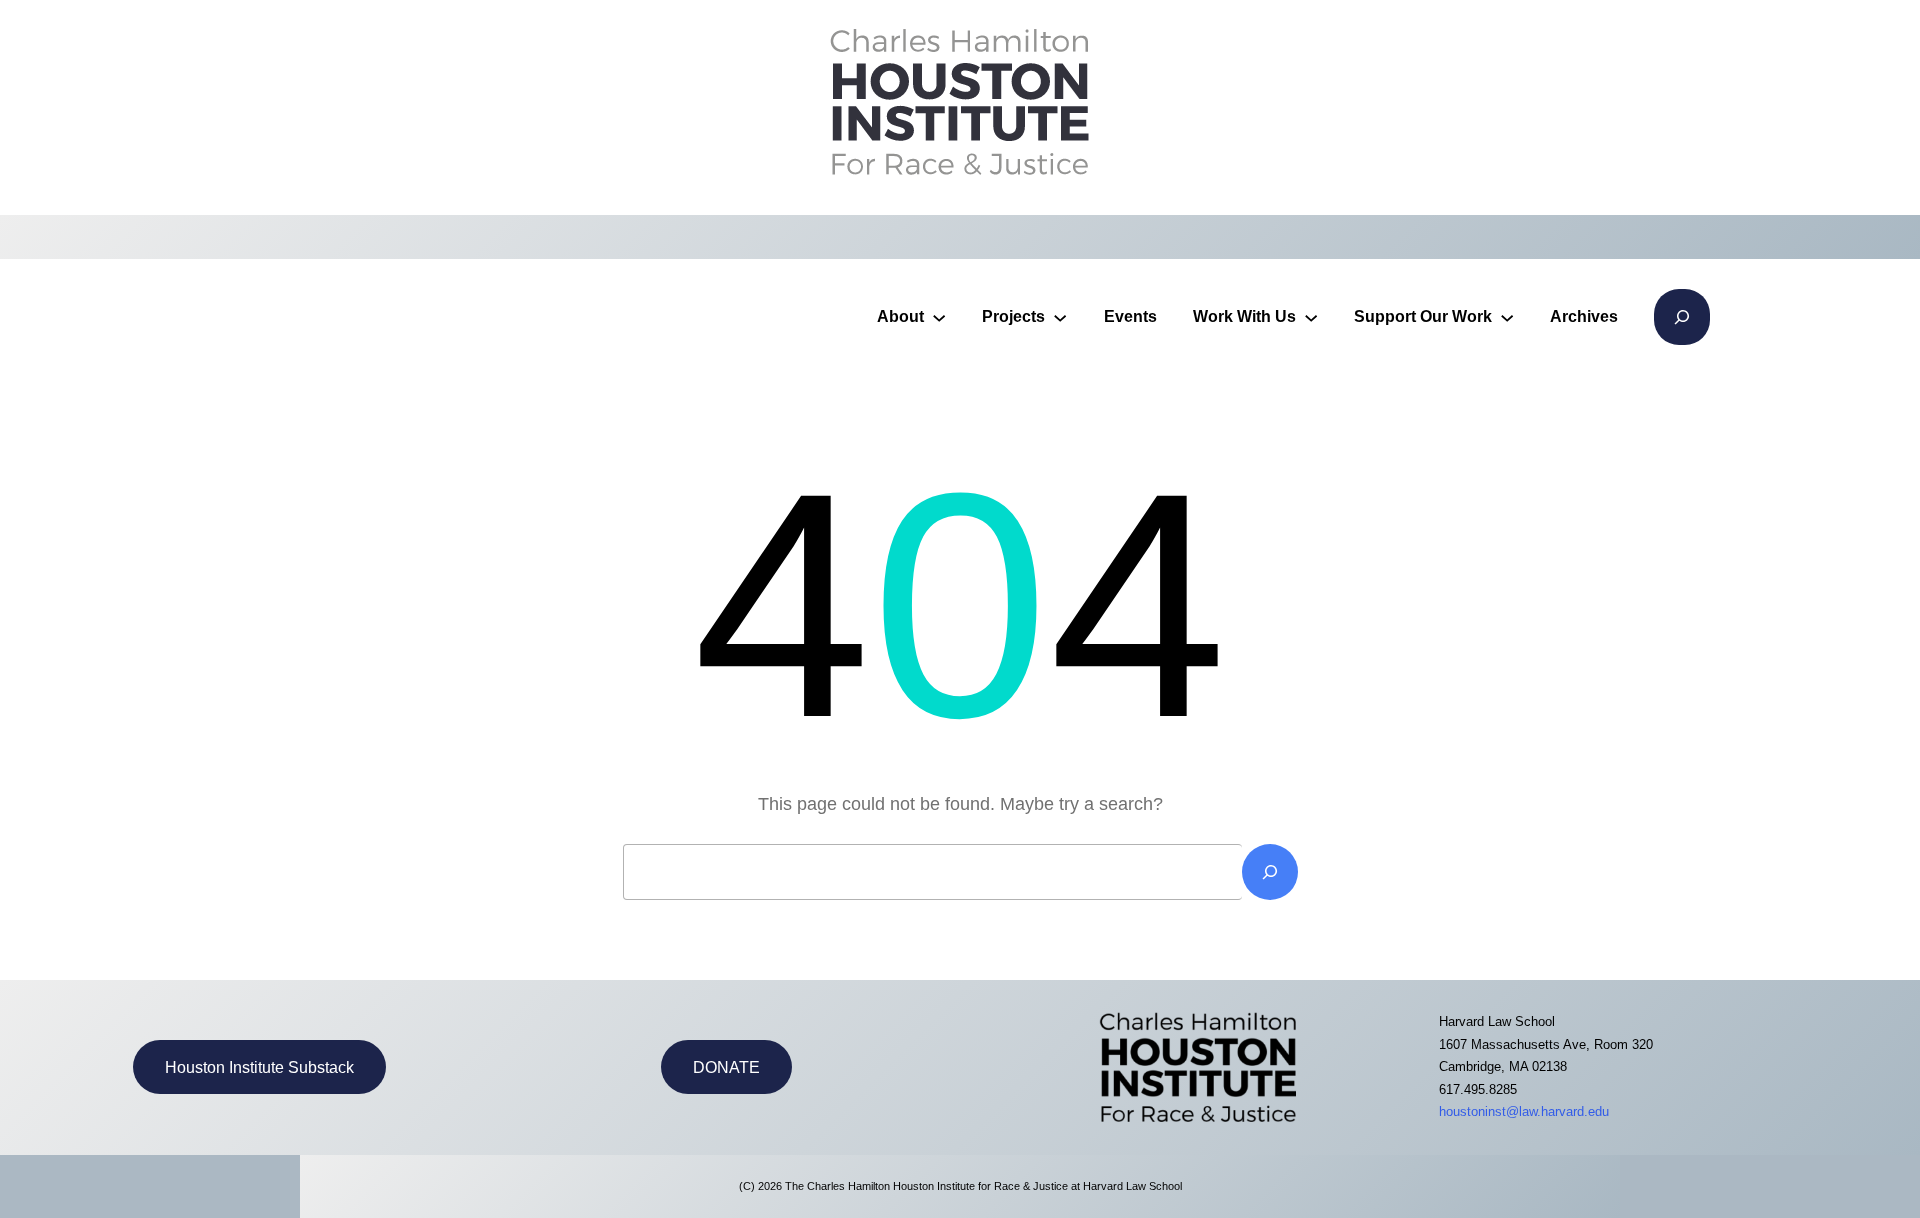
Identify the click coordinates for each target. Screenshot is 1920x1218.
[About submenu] (939, 317)
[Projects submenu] (1060, 317)
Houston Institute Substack (259, 1067)
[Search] (1270, 872)
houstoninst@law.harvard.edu (1524, 1111)
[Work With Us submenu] (1311, 317)
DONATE (726, 1067)
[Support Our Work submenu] (1507, 317)
